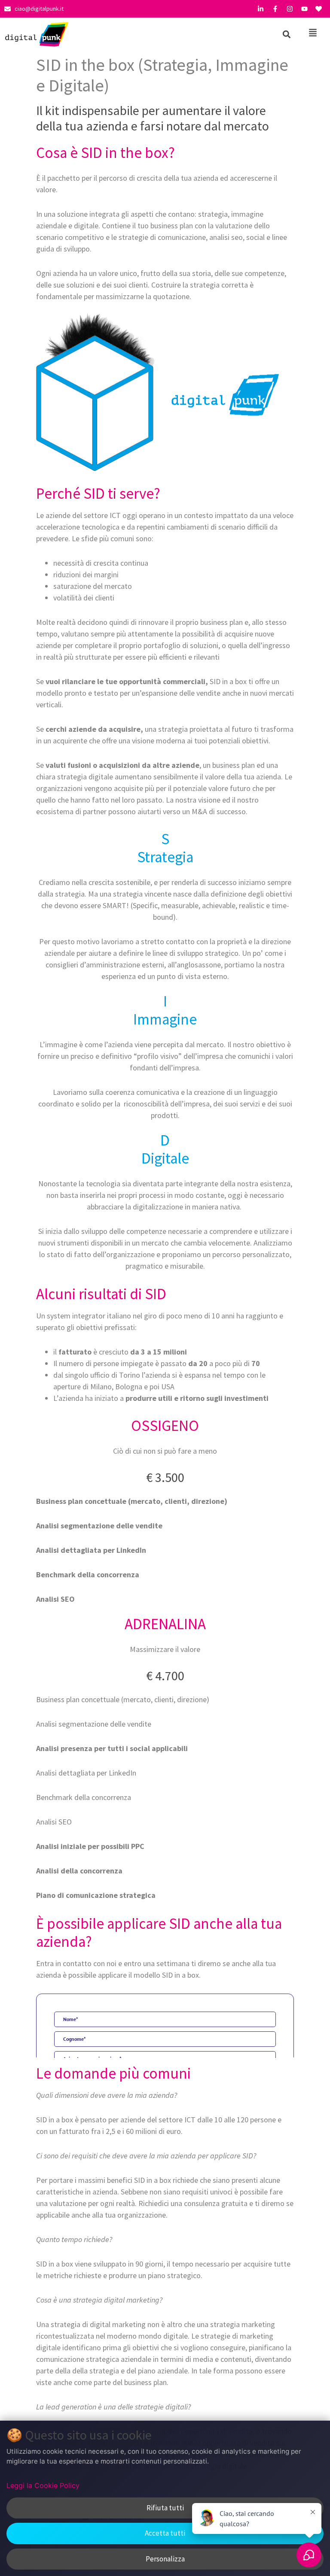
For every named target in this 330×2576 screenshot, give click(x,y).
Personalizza (165, 2559)
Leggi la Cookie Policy (43, 2485)
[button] (286, 34)
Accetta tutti (165, 2533)
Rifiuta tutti (165, 2508)
